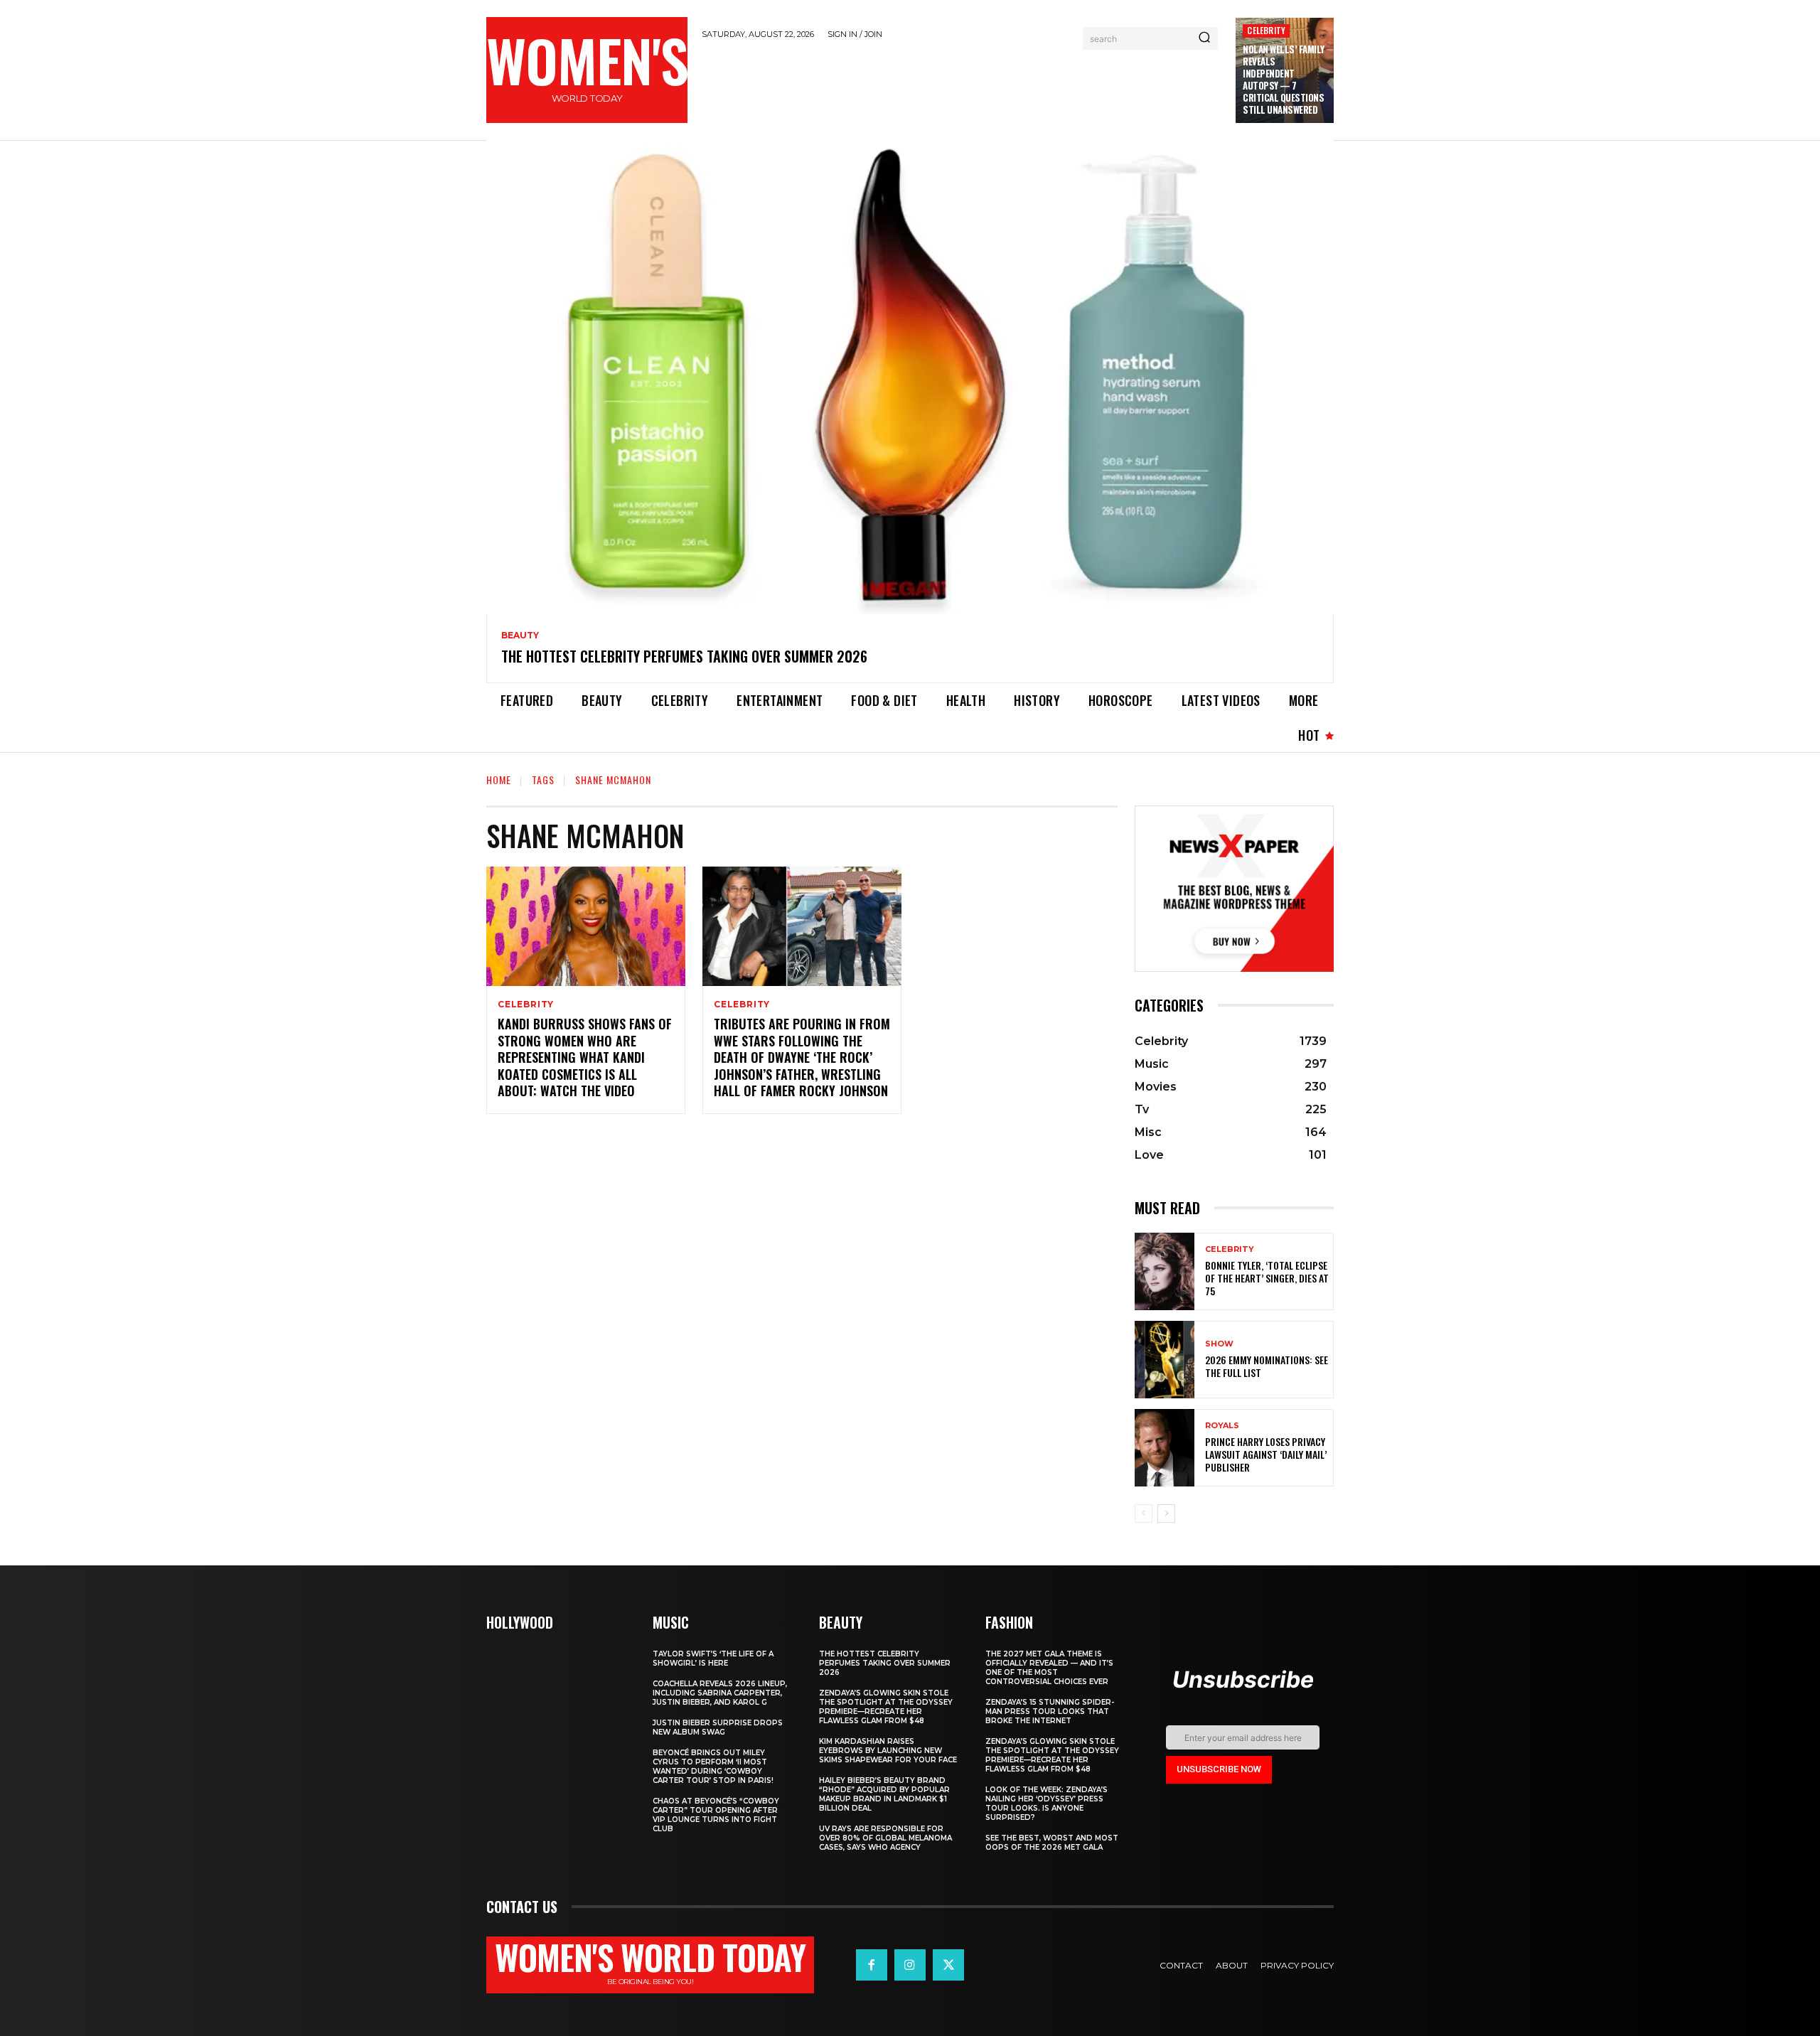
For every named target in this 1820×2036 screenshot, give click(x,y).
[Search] (1204, 38)
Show (1219, 1344)
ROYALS (1222, 1426)
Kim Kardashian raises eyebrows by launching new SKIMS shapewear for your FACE (888, 1751)
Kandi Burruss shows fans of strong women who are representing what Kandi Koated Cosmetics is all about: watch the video (585, 1057)
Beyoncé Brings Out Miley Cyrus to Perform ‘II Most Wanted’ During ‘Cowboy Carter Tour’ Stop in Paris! (713, 1767)
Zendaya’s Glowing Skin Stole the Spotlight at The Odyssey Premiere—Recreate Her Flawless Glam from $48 (886, 1707)
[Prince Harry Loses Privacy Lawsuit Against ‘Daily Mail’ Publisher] (1165, 1448)
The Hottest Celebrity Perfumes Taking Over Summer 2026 (684, 656)
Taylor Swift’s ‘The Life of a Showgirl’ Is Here (713, 1659)
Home (499, 779)
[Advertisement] (962, 87)
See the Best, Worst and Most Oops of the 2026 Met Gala (1052, 1843)
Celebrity (1266, 30)
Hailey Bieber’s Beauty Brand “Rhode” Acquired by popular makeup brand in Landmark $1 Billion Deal (884, 1794)
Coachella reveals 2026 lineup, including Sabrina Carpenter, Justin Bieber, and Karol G (720, 1693)
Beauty (520, 636)
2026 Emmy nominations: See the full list (1267, 1366)
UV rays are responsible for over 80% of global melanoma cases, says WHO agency (885, 1838)
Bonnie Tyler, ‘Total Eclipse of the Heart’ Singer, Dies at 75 (1267, 1278)
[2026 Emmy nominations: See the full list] (1165, 1360)
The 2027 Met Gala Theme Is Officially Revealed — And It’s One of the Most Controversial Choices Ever (1049, 1668)
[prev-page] (1144, 1513)
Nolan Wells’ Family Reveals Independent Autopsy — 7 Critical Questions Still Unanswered (1284, 79)
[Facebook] (872, 1965)
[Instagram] (910, 1965)
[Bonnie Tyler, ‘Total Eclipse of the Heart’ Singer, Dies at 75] (1165, 1271)
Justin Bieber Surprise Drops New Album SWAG (718, 1727)
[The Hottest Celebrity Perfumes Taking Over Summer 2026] (910, 377)
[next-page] (1166, 1513)
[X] (948, 1965)
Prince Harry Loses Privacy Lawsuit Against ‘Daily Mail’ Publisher (1266, 1454)
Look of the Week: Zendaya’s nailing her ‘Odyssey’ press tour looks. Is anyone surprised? (1046, 1804)
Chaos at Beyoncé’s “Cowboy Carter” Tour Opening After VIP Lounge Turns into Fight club (716, 1815)
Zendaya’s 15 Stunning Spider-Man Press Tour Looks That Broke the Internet (1050, 1711)
